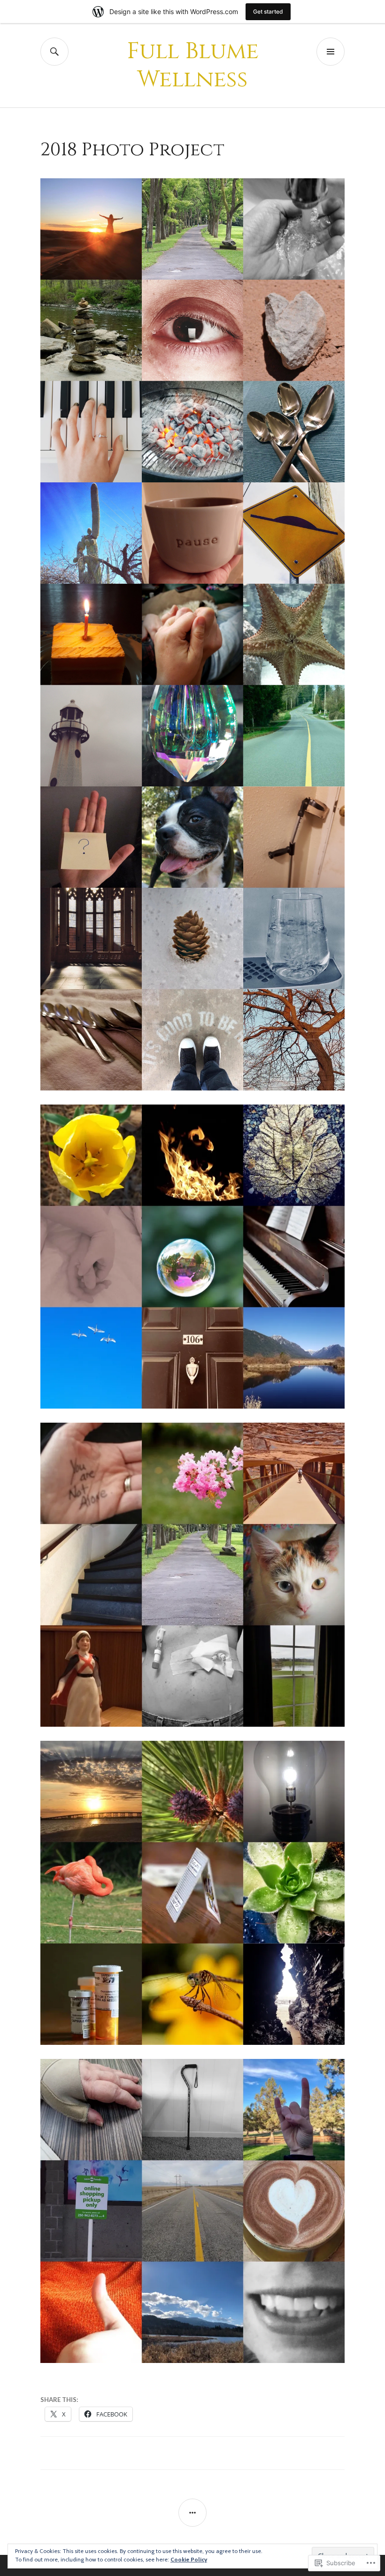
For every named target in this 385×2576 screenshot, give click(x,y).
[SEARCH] (54, 52)
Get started (268, 11)
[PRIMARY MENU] (331, 52)
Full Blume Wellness (193, 65)
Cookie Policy (189, 2559)
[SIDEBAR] (192, 2513)
